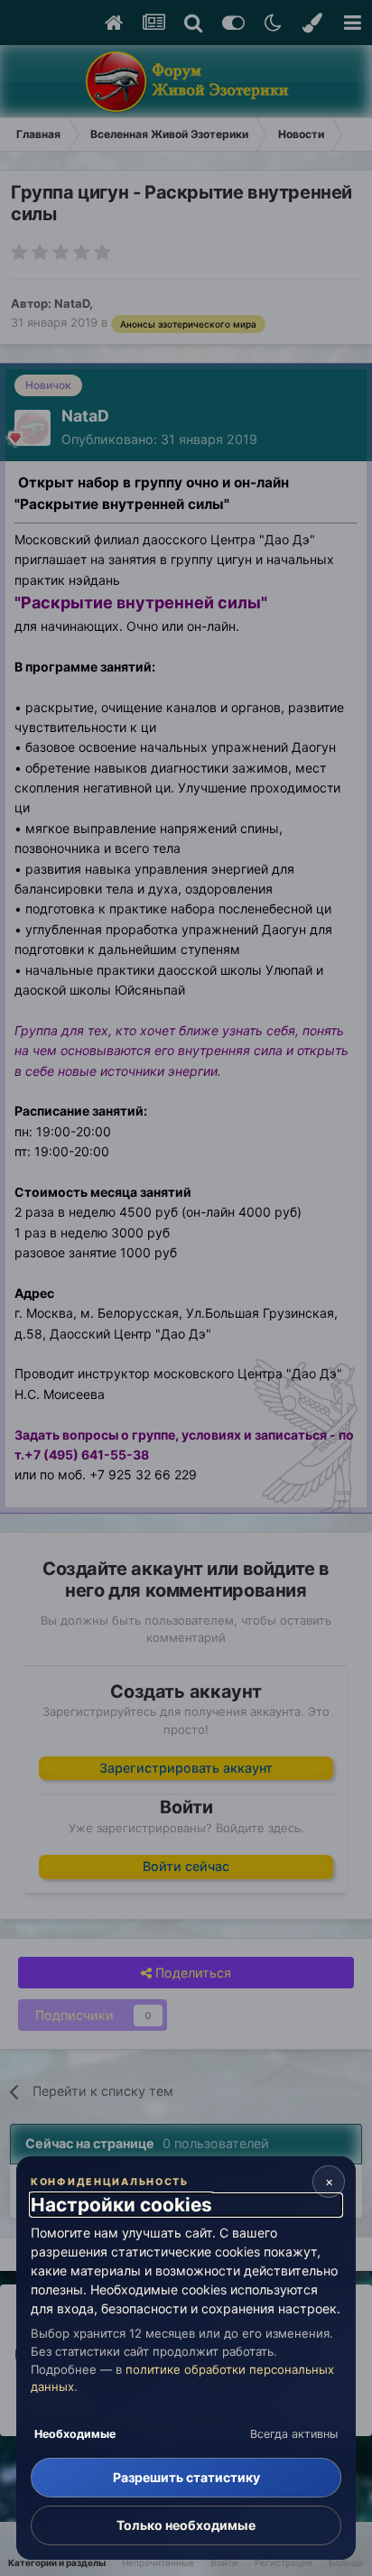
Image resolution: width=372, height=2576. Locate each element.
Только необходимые (186, 2525)
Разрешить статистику (186, 2477)
